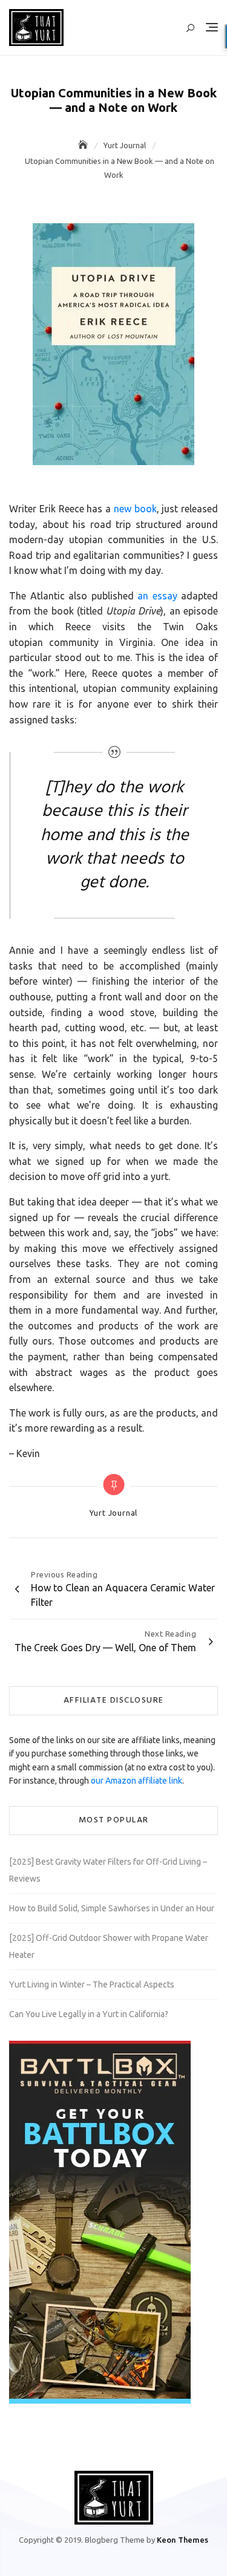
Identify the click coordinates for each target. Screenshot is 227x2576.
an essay (157, 596)
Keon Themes (183, 2540)
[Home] (84, 145)
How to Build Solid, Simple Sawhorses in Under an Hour (112, 1908)
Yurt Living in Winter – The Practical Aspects (92, 1984)
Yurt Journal (114, 1513)
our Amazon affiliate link (137, 1781)
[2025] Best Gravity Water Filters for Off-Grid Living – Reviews (108, 1870)
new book (135, 509)
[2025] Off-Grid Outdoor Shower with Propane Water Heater (109, 1946)
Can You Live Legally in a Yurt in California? (89, 2014)
